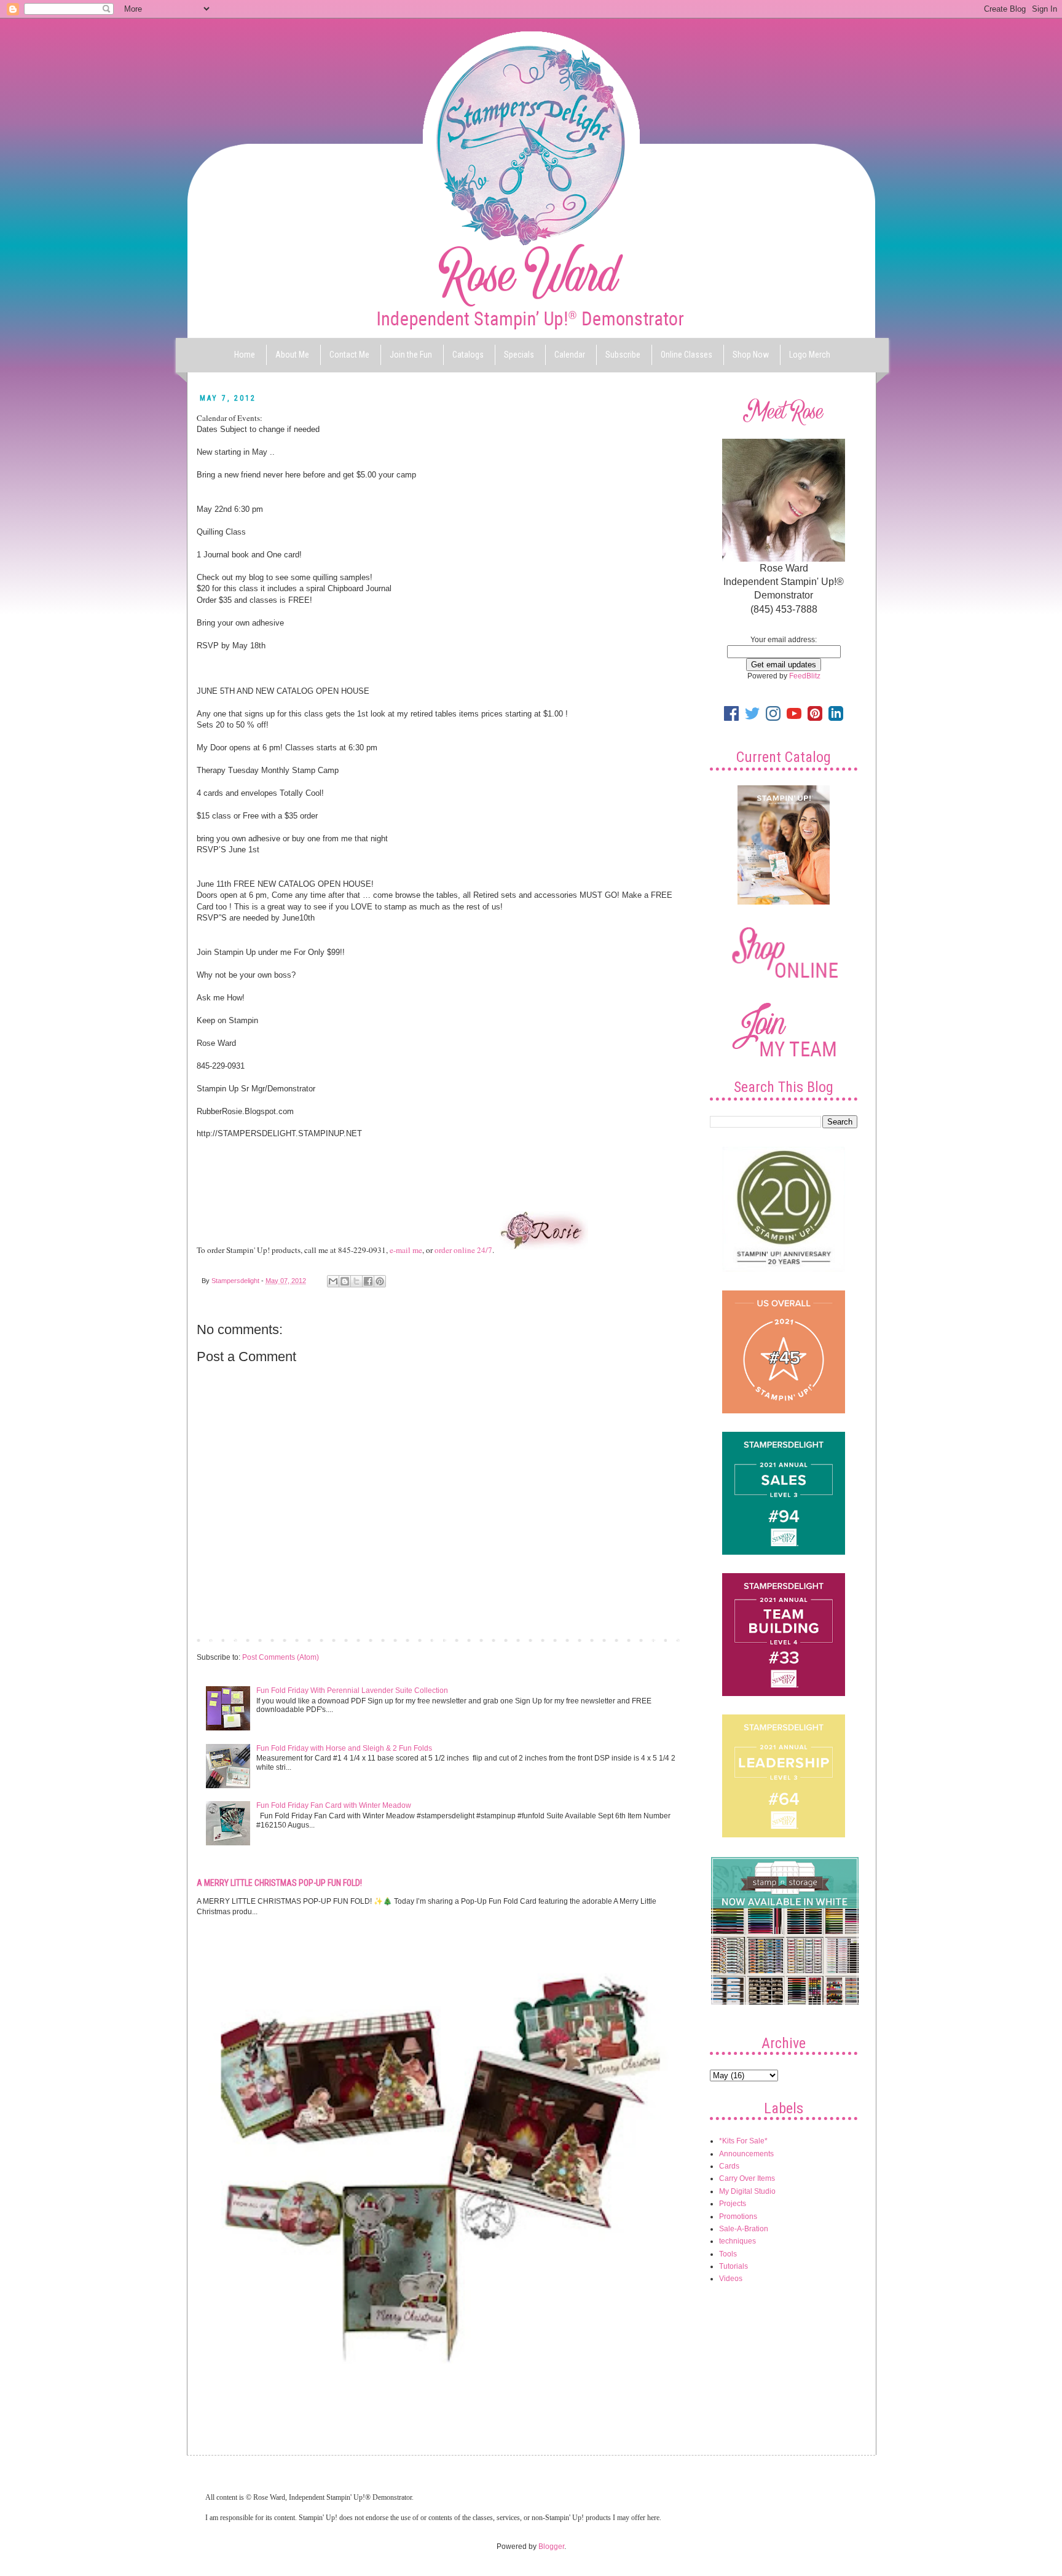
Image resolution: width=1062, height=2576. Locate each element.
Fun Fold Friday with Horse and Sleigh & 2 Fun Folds (344, 1748)
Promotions (738, 2217)
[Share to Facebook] (368, 1281)
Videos (731, 2279)
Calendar (570, 355)
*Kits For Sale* (743, 2141)
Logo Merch (810, 355)
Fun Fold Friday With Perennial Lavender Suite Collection (352, 1690)
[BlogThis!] (345, 1281)
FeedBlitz (805, 676)
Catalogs (468, 355)
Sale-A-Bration (744, 2229)
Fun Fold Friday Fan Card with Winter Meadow (334, 1805)
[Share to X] (356, 1281)
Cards (729, 2166)
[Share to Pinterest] (380, 1281)
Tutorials (734, 2266)
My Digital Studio (747, 2191)
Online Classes (686, 355)
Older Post (663, 1639)
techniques (737, 2241)
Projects (733, 2204)
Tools (728, 2254)
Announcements (746, 2154)
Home (245, 355)
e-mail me (406, 1250)
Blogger (551, 2547)
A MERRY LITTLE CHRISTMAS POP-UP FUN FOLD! (279, 1883)
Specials (519, 355)
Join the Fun (411, 355)
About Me (292, 355)
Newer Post (219, 1639)
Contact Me (349, 355)
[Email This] (333, 1281)
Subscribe (623, 355)
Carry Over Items (747, 2178)
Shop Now (751, 355)
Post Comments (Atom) (281, 1657)
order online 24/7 (463, 1250)
